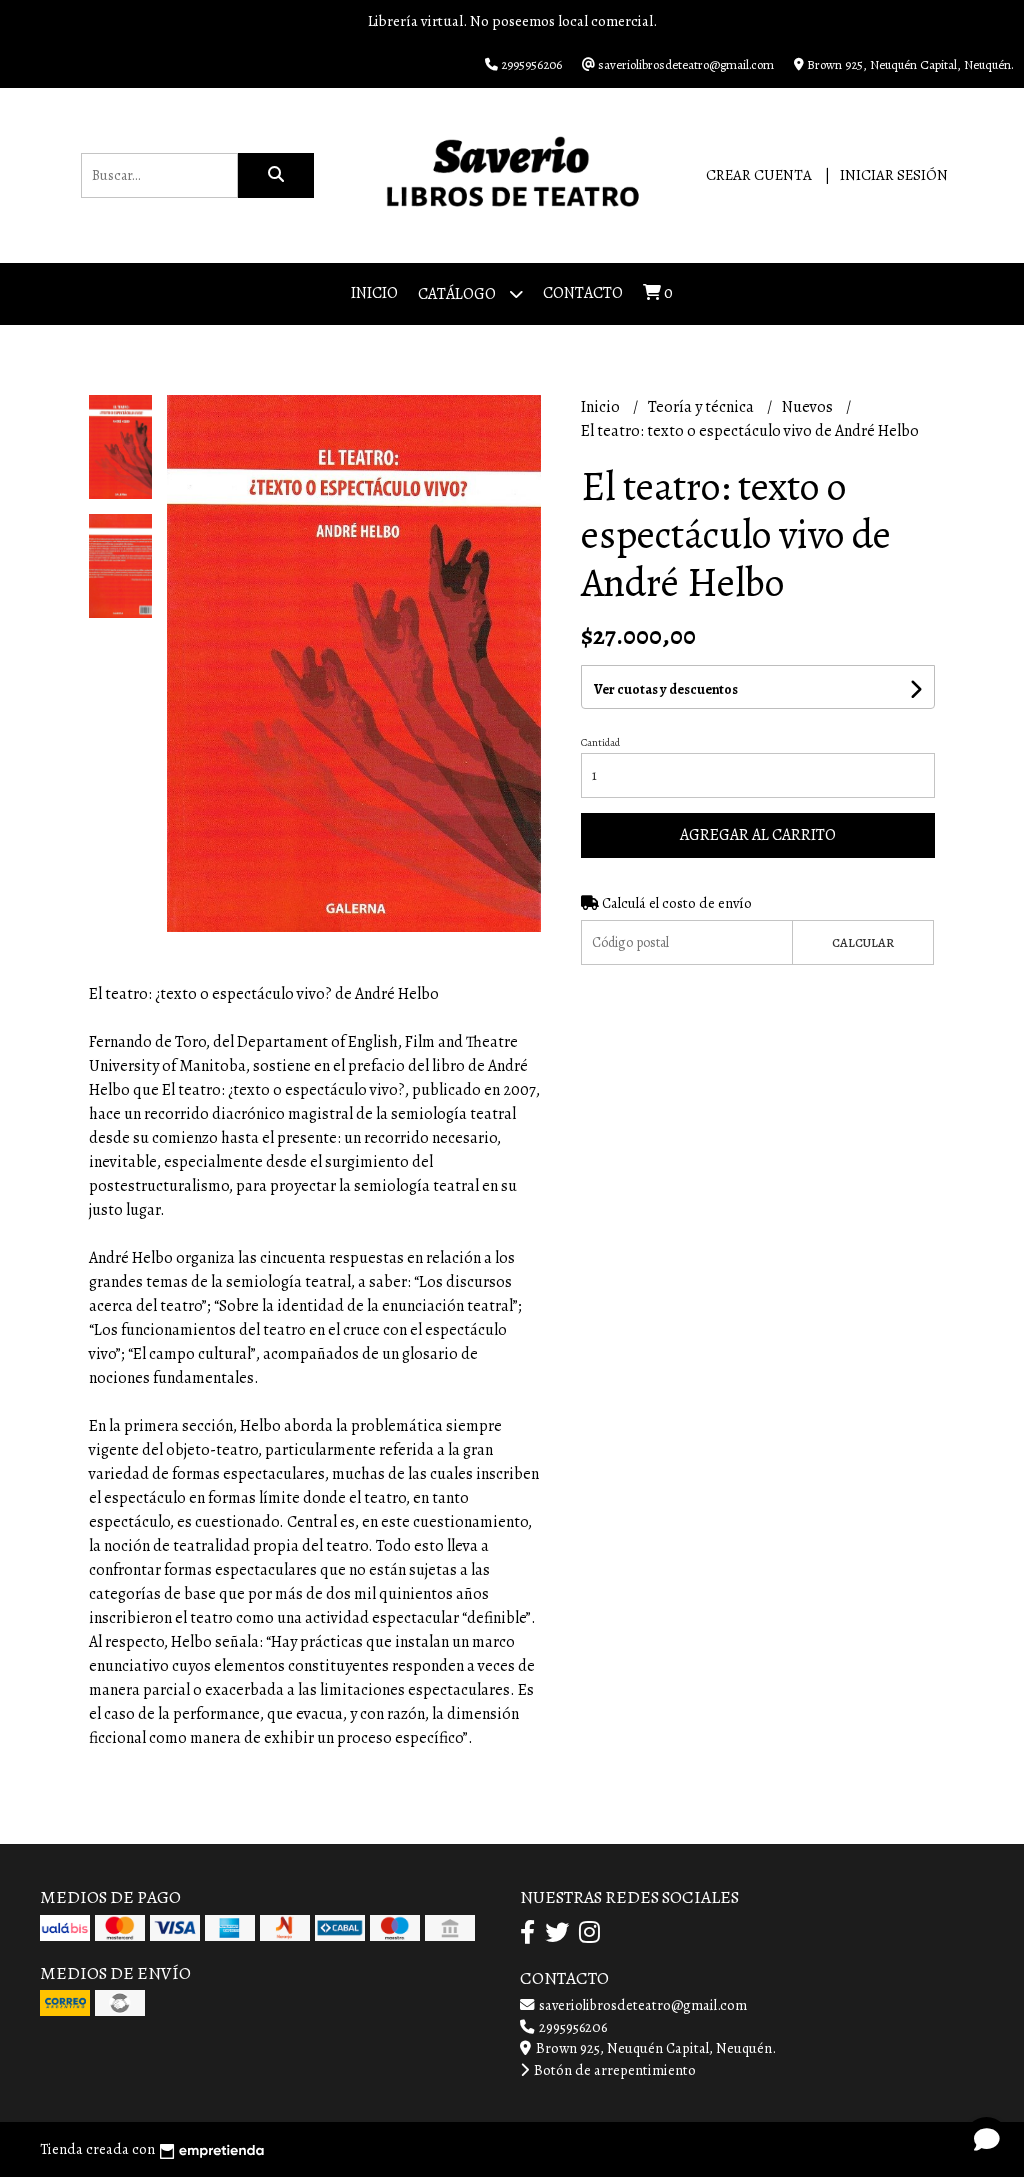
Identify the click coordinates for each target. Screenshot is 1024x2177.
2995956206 (571, 2027)
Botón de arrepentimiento (613, 2070)
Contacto (583, 293)
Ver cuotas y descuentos (666, 689)
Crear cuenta (759, 175)
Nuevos (809, 407)
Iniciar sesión (894, 175)
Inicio (374, 293)
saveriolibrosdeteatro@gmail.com (641, 2005)
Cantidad (600, 742)
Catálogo (458, 294)
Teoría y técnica (702, 407)
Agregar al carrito (758, 835)
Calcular (863, 942)
